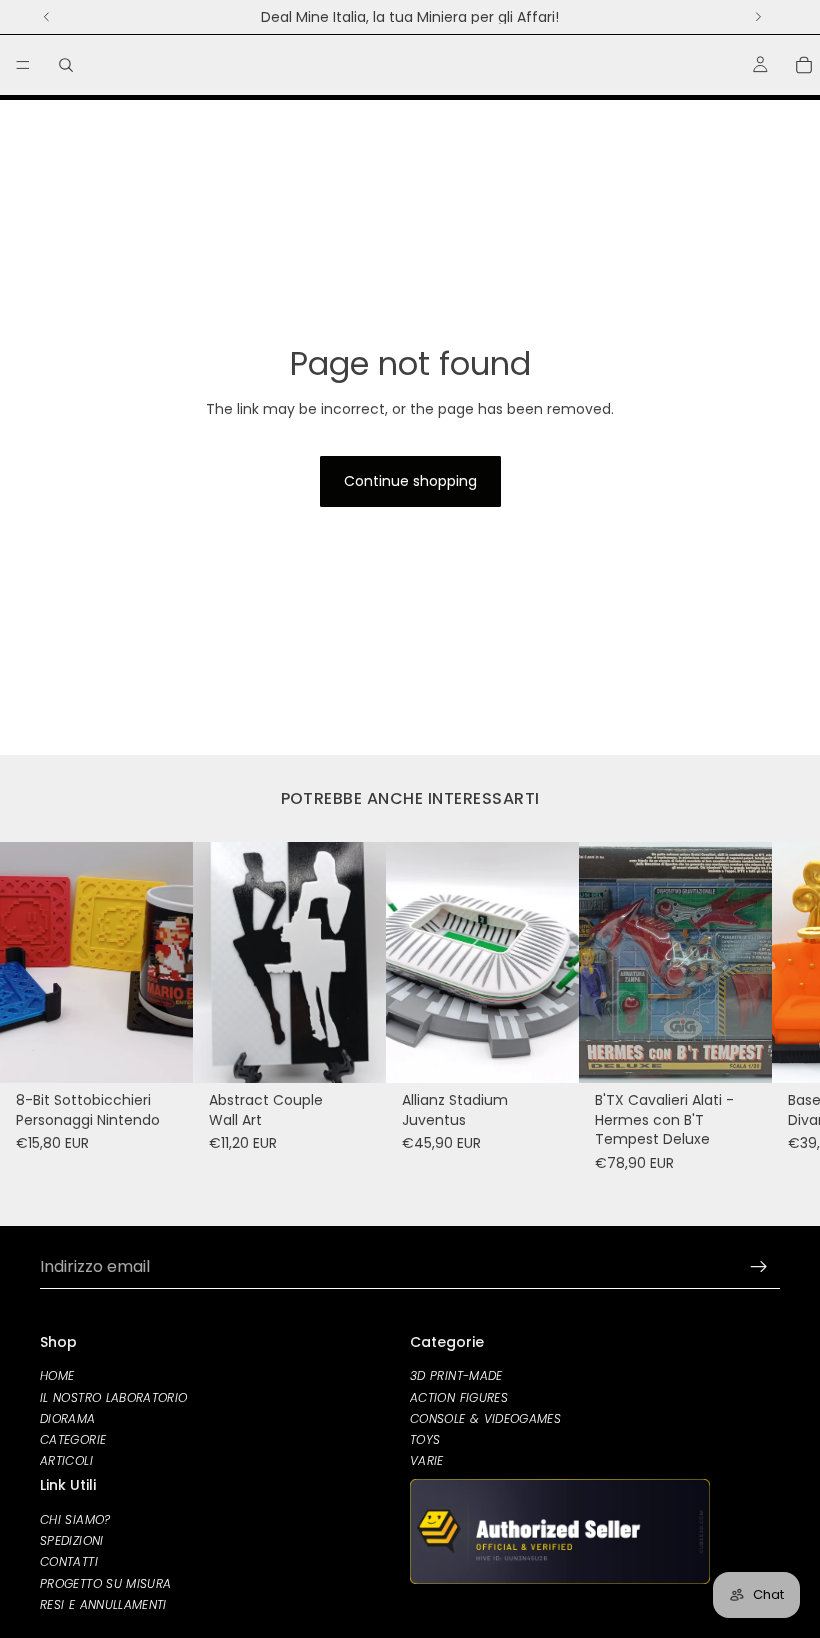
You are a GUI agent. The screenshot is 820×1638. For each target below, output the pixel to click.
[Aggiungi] (162, 1052)
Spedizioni (72, 1540)
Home (57, 1375)
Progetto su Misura (105, 1582)
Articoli (66, 1460)
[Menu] (23, 65)
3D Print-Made (456, 1375)
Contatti (69, 1561)
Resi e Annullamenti (103, 1603)
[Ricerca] (66, 65)
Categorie (73, 1438)
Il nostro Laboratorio (114, 1396)
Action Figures (459, 1396)
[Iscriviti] (759, 1267)
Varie (427, 1460)
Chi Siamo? (75, 1519)
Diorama (68, 1417)
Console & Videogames (485, 1417)
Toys (425, 1438)
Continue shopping (410, 481)
